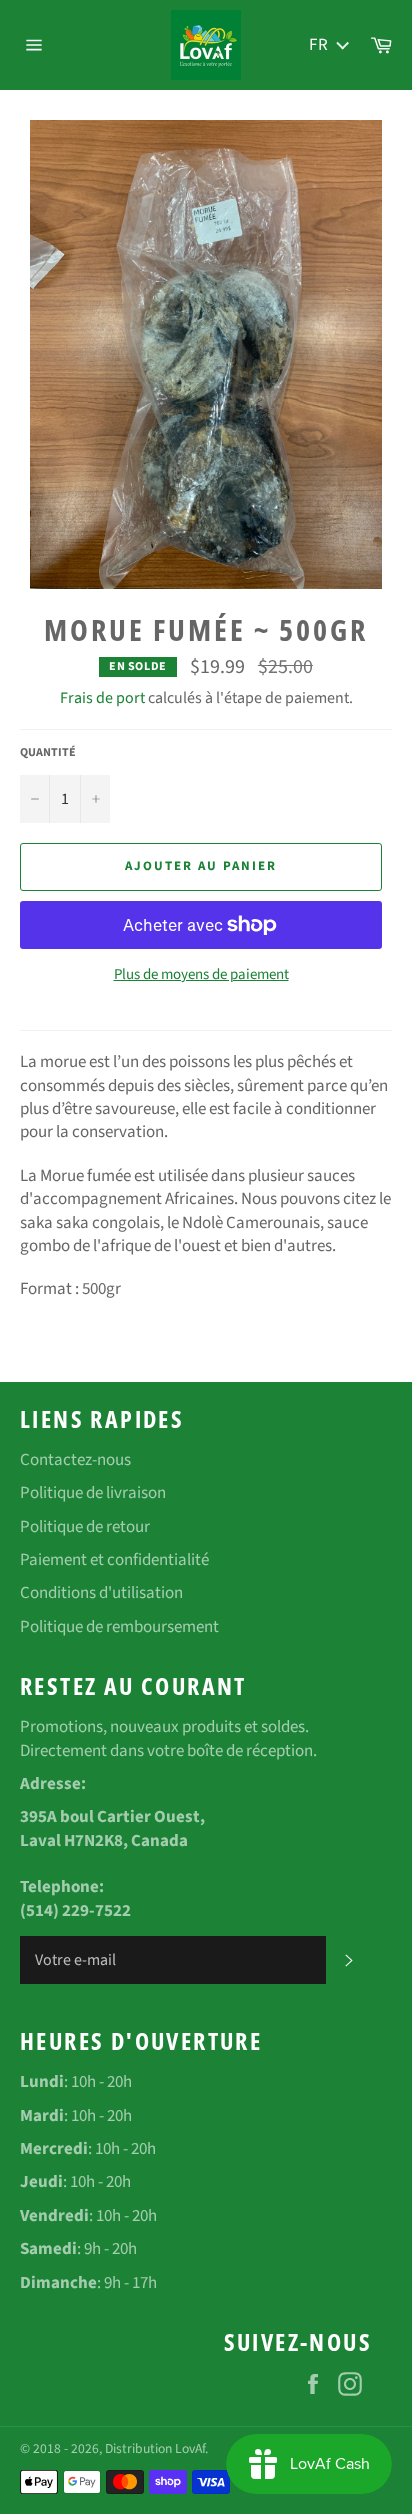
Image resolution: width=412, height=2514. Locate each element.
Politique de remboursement (119, 1627)
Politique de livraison (93, 1493)
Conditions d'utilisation (101, 1593)
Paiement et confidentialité (114, 1560)
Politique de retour (85, 1527)
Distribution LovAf (155, 2448)
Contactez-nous (75, 1460)
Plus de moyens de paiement (201, 975)
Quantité (48, 753)
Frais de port (102, 698)
